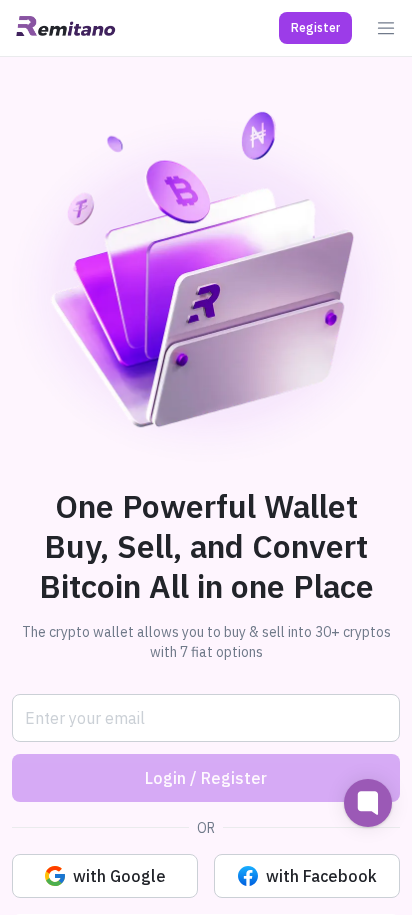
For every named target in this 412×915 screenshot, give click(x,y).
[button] (315, 28)
